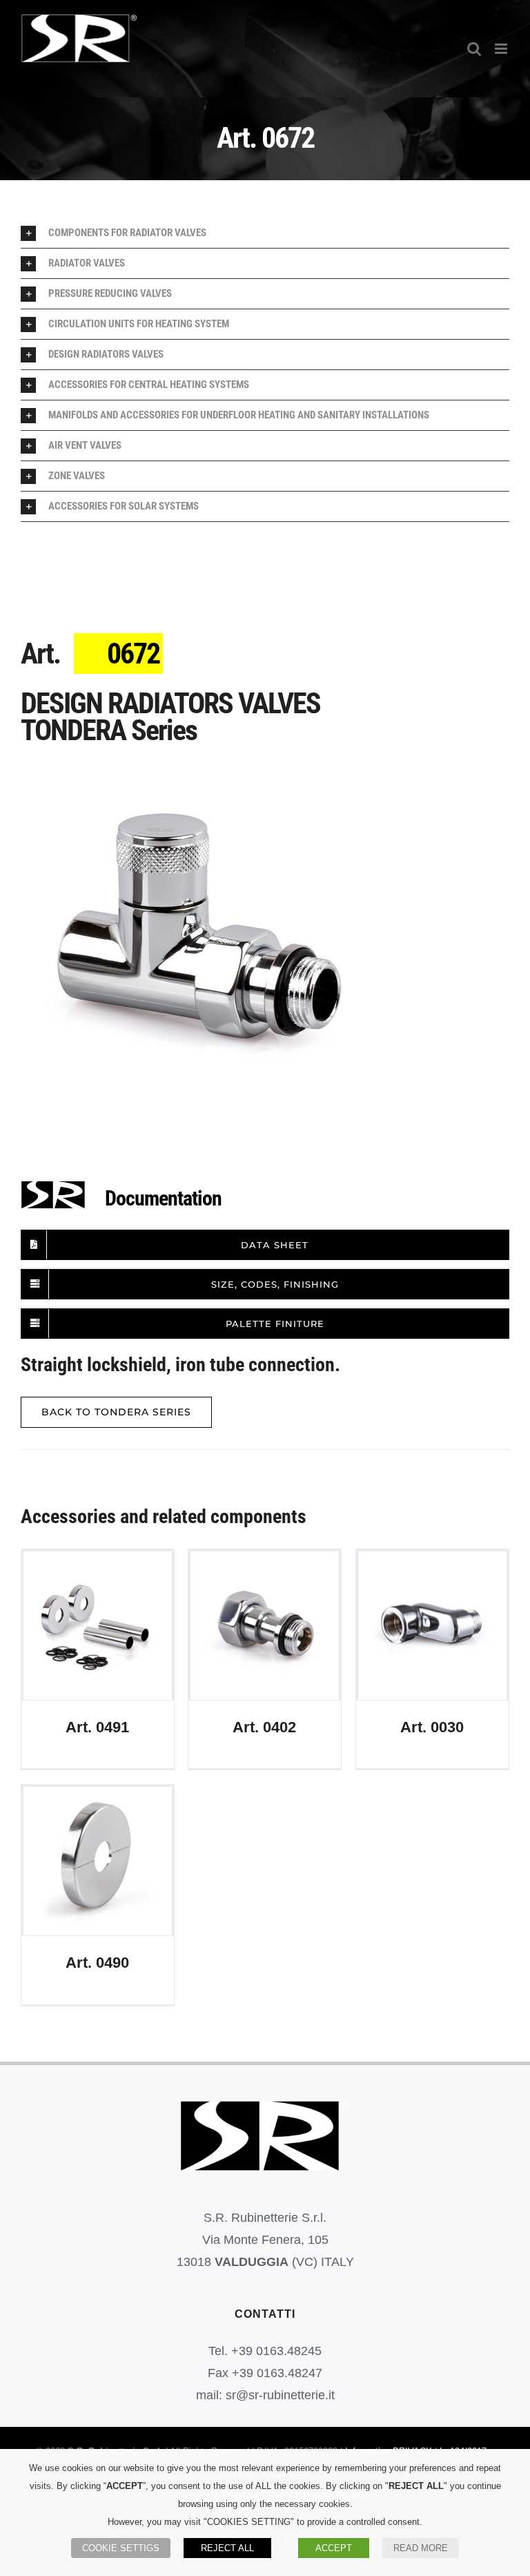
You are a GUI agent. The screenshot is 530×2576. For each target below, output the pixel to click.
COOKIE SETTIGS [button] (121, 2548)
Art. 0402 (265, 1626)
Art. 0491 (98, 1626)
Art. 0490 (98, 1861)
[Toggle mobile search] (474, 49)
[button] (265, 233)
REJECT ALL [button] (227, 2548)
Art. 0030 (432, 1626)
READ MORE (421, 2548)
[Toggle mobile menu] (502, 49)
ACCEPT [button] (334, 2548)
